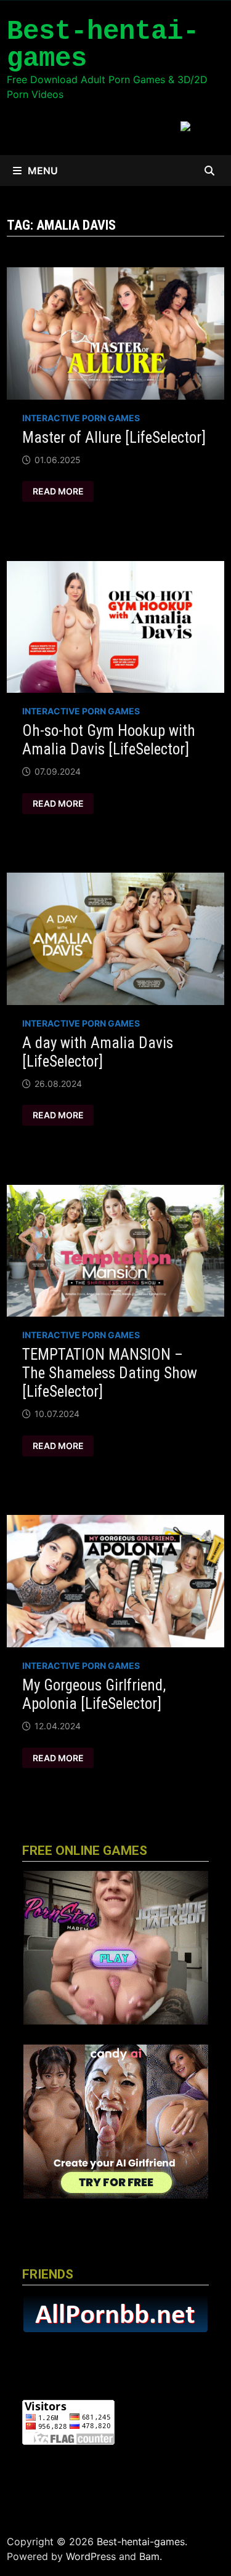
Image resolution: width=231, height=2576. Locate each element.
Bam (149, 2556)
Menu (43, 171)
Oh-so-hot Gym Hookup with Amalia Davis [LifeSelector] (109, 740)
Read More (63, 491)
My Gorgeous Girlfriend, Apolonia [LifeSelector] (94, 1694)
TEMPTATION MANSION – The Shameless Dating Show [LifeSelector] (110, 1373)
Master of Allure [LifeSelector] (114, 438)
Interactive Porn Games (81, 418)
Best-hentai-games (103, 45)
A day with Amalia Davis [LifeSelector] (98, 1052)
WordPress (91, 2556)
